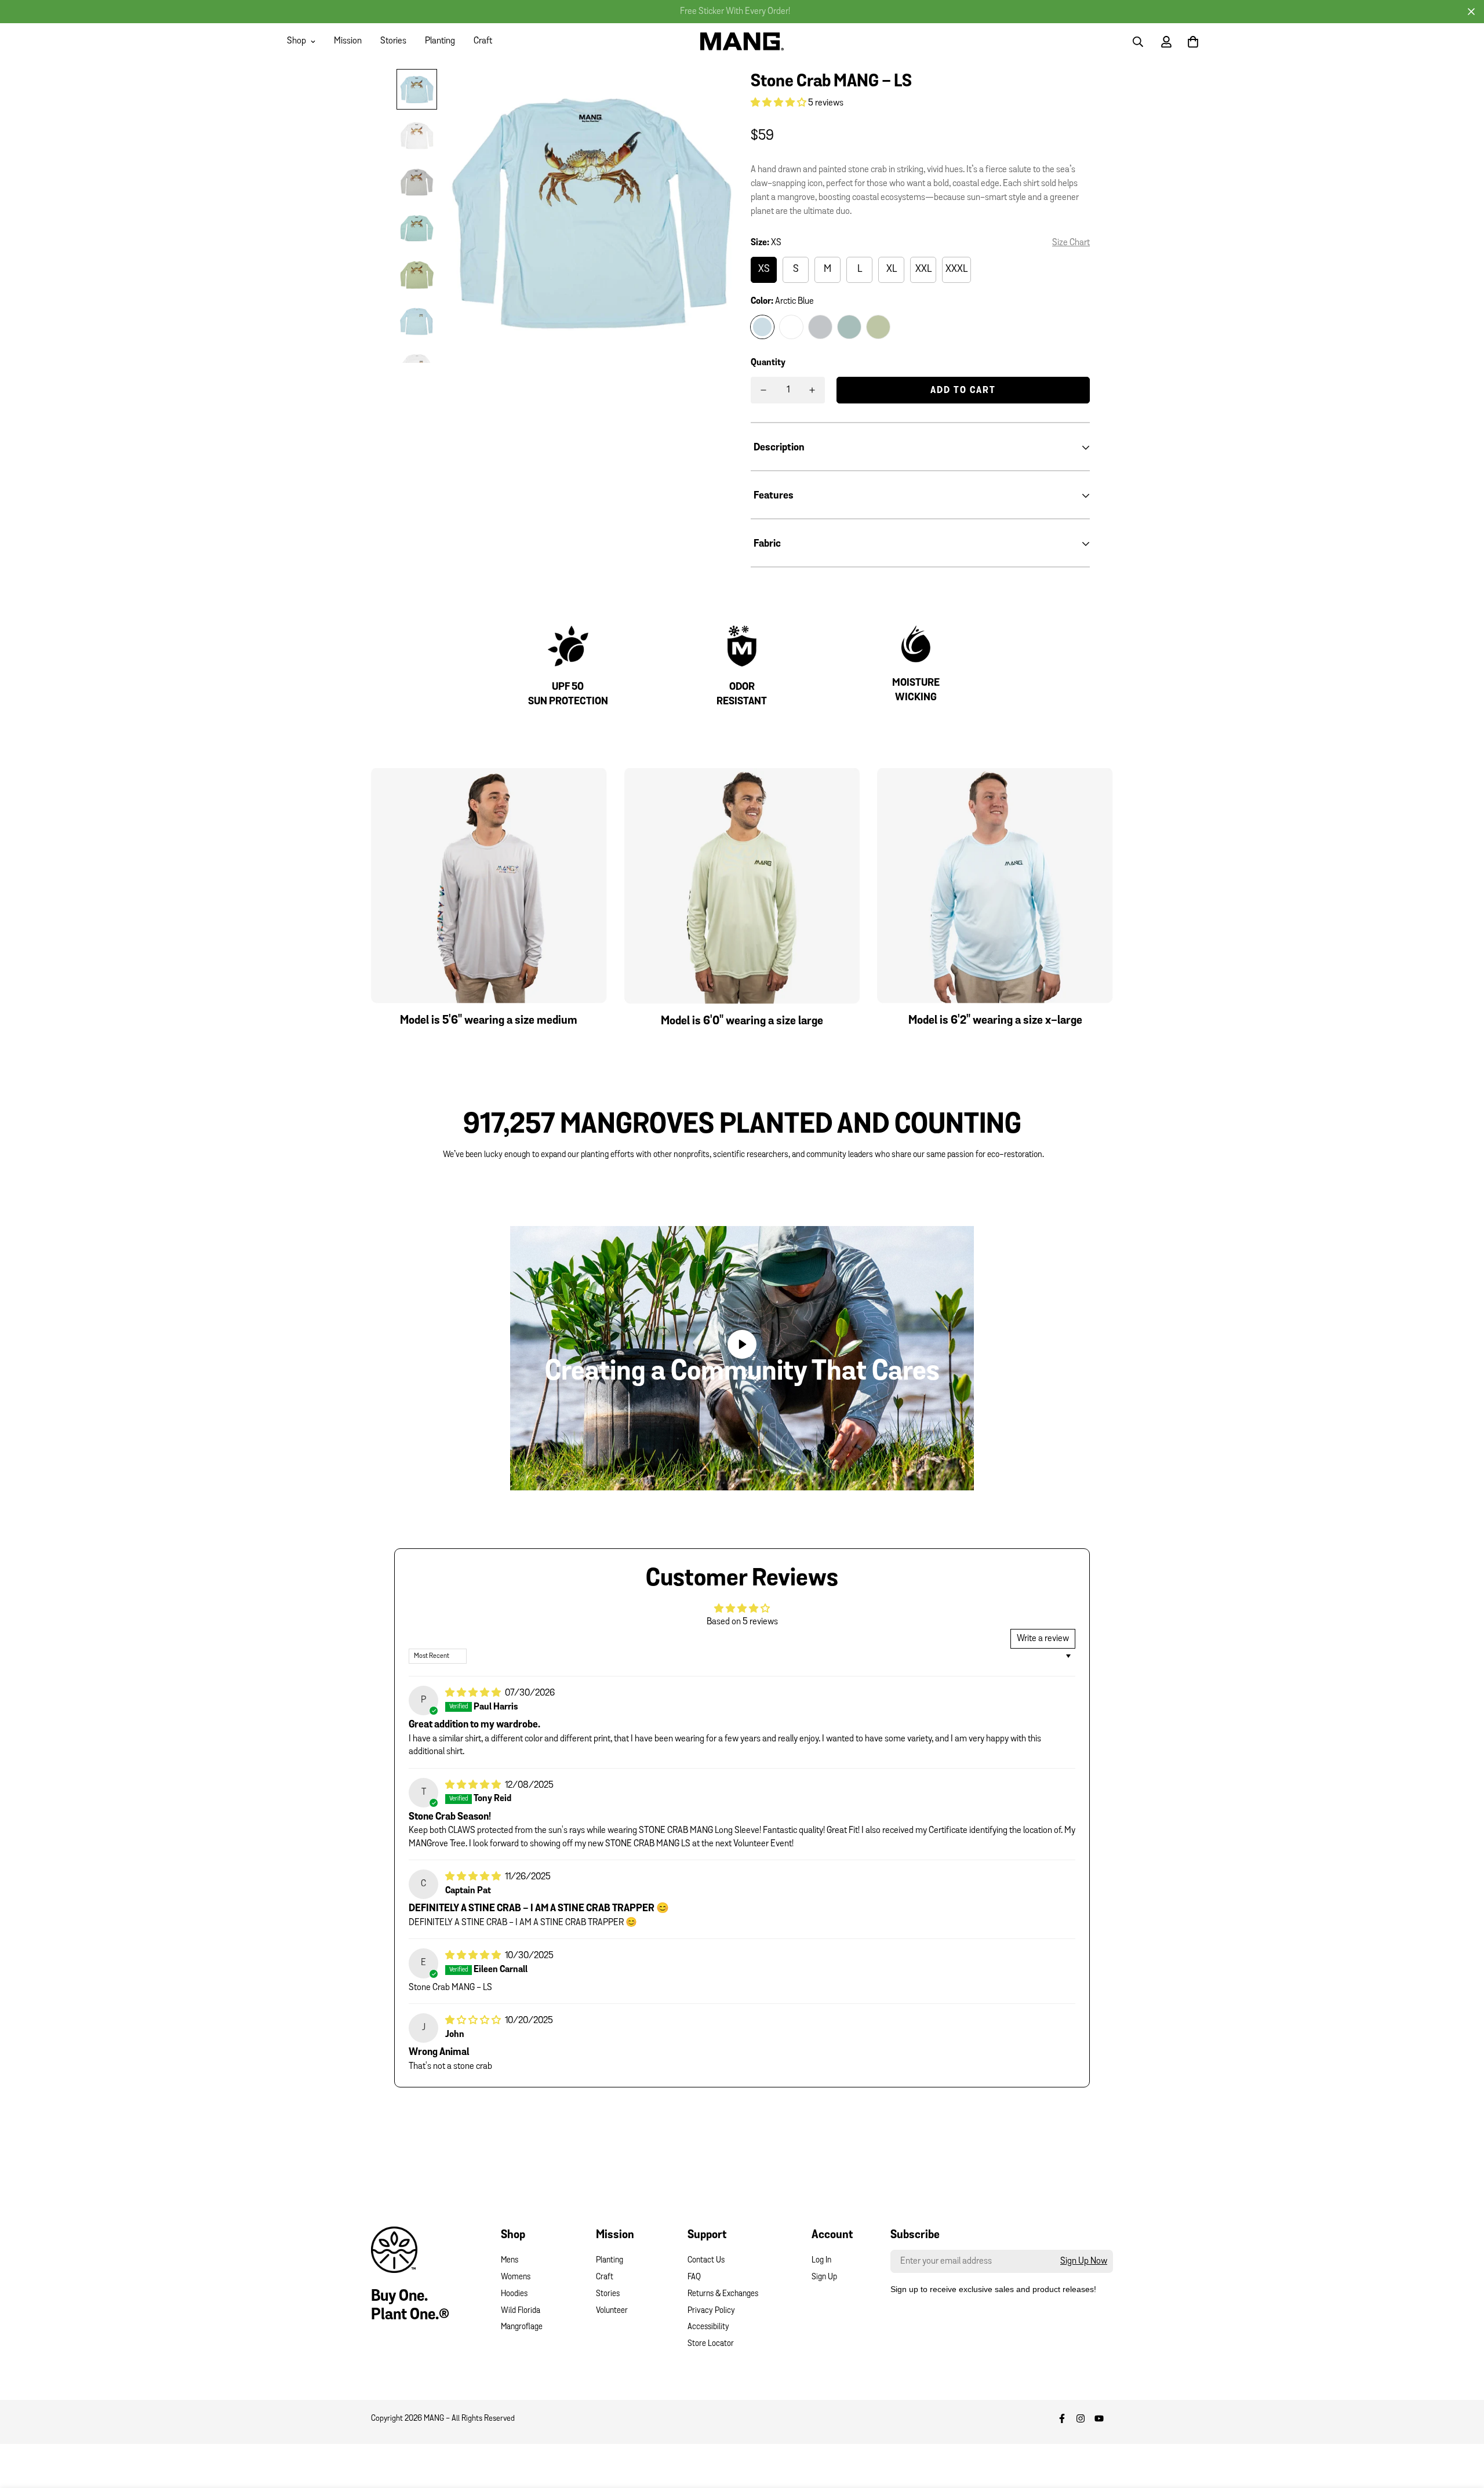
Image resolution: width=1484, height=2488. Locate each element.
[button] (779, 103)
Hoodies (514, 2294)
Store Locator (711, 2344)
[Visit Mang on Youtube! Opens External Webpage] (1099, 2418)
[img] (474, 1693)
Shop (297, 41)
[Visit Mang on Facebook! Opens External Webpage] (1062, 2418)
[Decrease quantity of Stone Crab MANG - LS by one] (763, 390)
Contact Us (706, 2260)
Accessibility (708, 2327)
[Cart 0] (1193, 42)
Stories (393, 41)
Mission (348, 41)
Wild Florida (521, 2311)
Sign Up (824, 2277)
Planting (440, 41)
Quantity (768, 363)
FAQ (694, 2277)
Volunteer (612, 2311)
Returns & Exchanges (723, 2294)
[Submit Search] (1138, 42)
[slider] (688, 1476)
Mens (510, 2260)
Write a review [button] (1043, 1639)
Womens (516, 2277)
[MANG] (742, 41)
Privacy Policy (711, 2311)
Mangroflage (522, 2327)
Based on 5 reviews (742, 1622)
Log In (821, 2260)
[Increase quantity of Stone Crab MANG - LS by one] (812, 390)
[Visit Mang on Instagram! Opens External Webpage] (1081, 2418)
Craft (483, 41)
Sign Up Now (1084, 2261)
